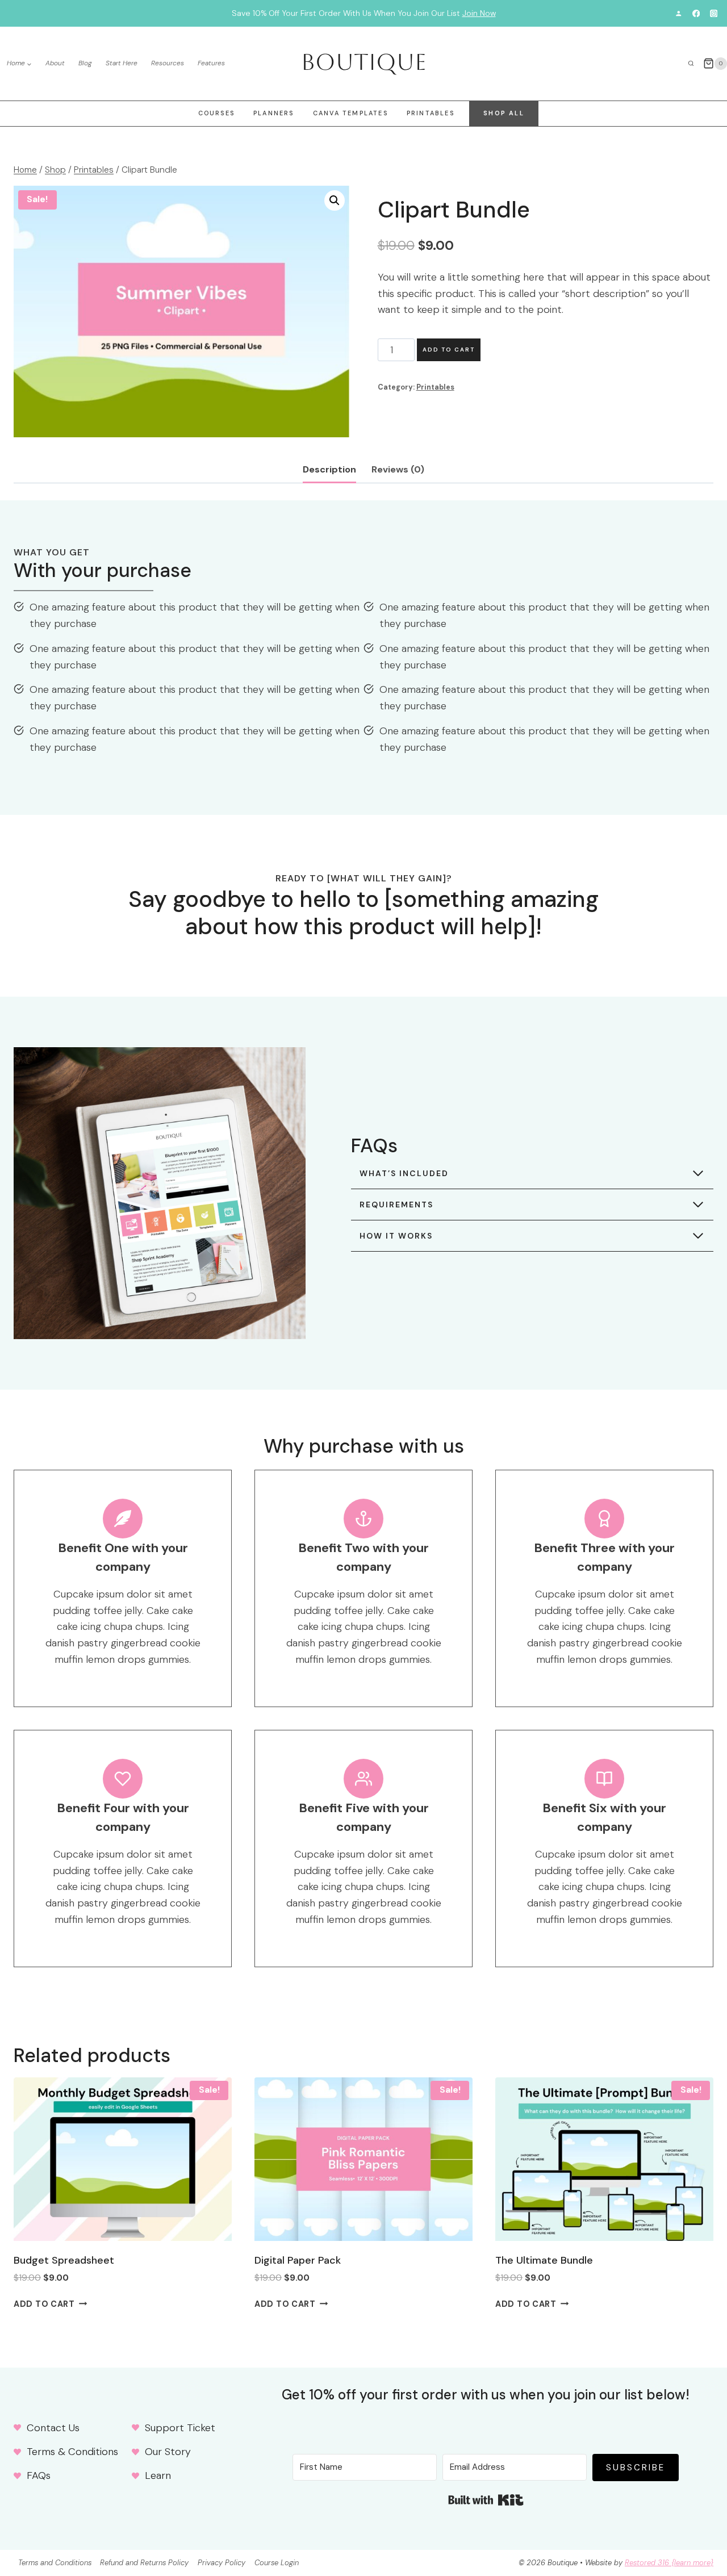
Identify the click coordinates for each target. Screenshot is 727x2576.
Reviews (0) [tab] (398, 469)
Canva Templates (350, 113)
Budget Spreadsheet (64, 2260)
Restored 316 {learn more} (669, 2563)
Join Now (479, 13)
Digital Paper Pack (298, 2260)
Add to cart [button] (44, 2304)
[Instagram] (714, 13)
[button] (335, 200)
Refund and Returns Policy (144, 2563)
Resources (168, 63)
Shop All (504, 113)
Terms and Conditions (55, 2563)
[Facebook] (696, 13)
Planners (274, 113)
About (55, 63)
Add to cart (449, 350)
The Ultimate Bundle (544, 2260)
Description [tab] (329, 469)
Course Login (277, 2563)
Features (211, 63)
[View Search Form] (691, 64)
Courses (216, 113)
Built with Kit (486, 2500)
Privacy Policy (222, 2563)
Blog (85, 63)
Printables (431, 113)
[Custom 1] (678, 13)
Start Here (122, 63)
